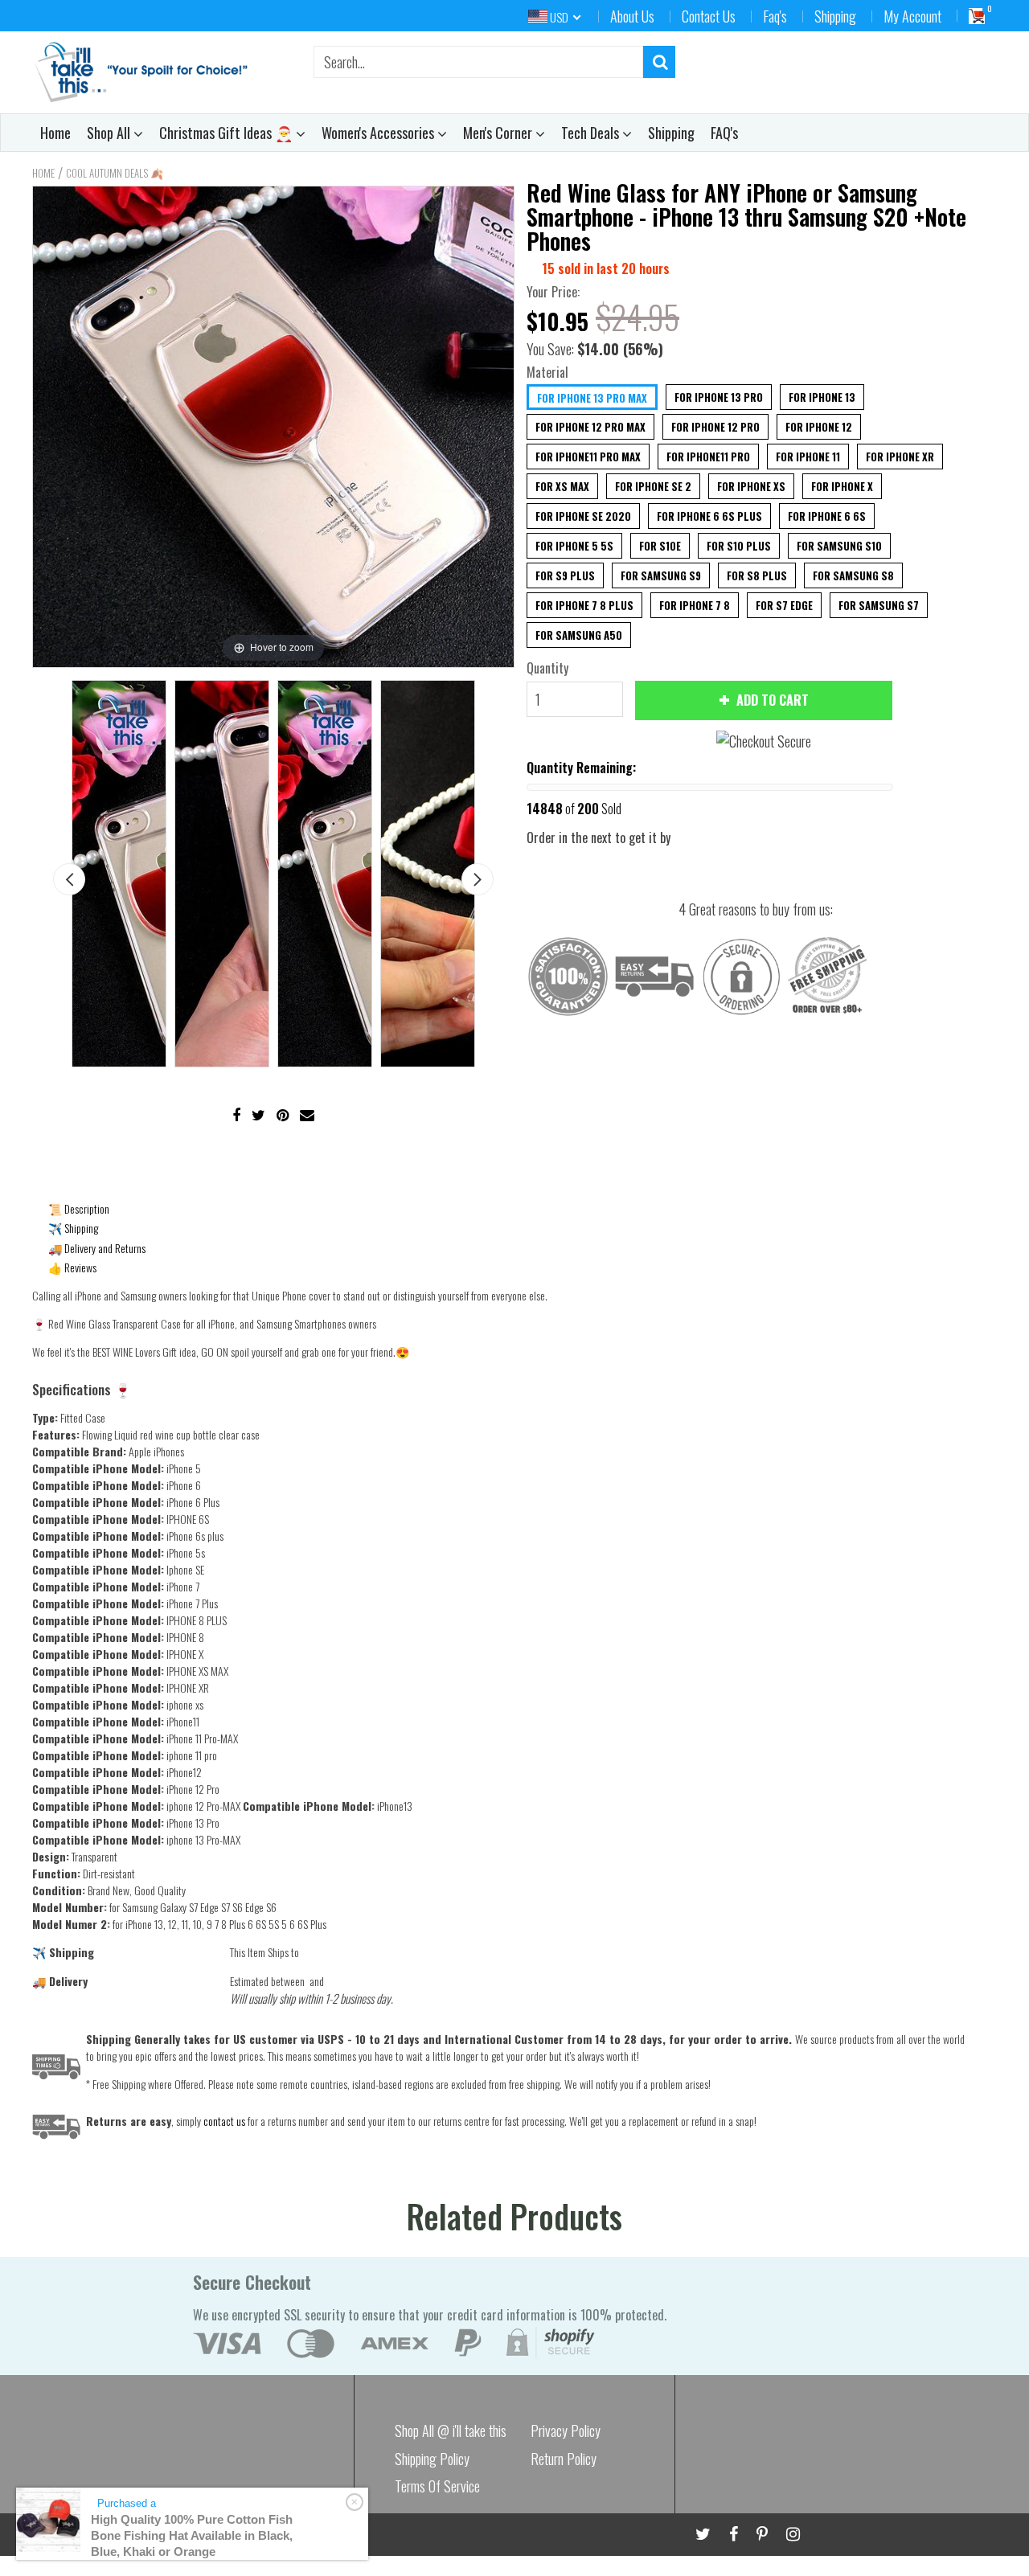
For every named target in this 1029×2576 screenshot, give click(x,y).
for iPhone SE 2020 (583, 516)
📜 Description (79, 1208)
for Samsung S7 (879, 605)
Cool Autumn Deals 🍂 (115, 173)
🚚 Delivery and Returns (97, 1248)
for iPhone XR (900, 457)
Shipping (835, 16)
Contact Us (709, 16)
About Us (632, 16)
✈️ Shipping (73, 1228)
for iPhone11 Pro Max (588, 457)
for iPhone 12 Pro (715, 427)
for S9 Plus (565, 575)
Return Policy (564, 2459)
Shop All (110, 133)
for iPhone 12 (819, 427)
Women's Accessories (379, 133)
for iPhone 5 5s (574, 546)
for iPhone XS (751, 486)
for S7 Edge (784, 605)
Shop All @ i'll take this (451, 2431)
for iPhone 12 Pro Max (590, 427)
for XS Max (562, 486)
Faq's (775, 16)
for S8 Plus (757, 575)
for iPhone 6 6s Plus (709, 516)
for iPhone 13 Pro (719, 397)
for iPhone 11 (808, 457)
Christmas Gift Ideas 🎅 (228, 133)
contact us (224, 2121)
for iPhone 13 (822, 397)
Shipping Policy (432, 2459)
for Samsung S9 (661, 575)
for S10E (660, 546)
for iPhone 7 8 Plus (584, 605)
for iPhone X (842, 486)
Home (55, 133)
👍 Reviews (72, 1267)
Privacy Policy (566, 2431)
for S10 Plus (739, 546)
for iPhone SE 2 (653, 486)
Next (478, 879)
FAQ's (724, 133)
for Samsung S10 (839, 546)
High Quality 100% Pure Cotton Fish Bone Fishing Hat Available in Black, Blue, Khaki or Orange (192, 2535)
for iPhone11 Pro (708, 457)
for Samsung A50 (579, 635)
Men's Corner (499, 133)
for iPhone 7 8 (695, 605)
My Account (912, 16)
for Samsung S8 (853, 575)
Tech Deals (592, 133)
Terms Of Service (437, 2486)
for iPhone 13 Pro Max (592, 398)
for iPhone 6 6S (827, 516)
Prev (69, 879)
